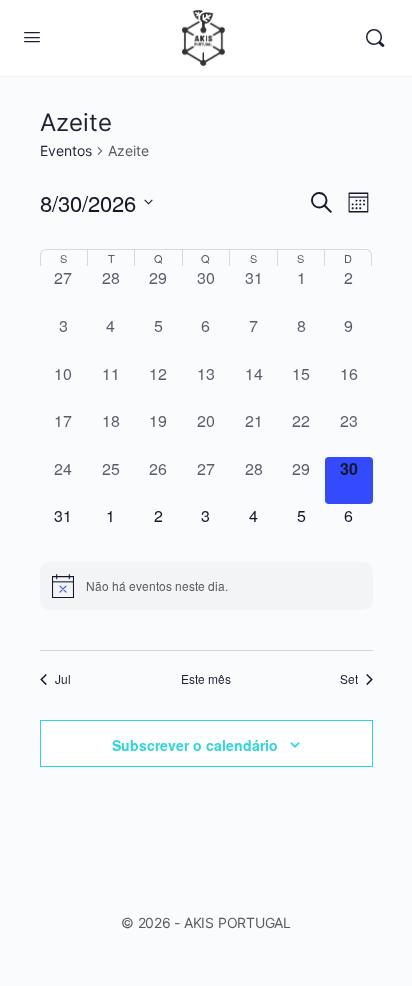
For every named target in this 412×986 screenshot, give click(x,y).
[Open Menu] (32, 36)
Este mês (206, 679)
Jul (63, 679)
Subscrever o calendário (195, 745)
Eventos (66, 150)
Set (349, 679)
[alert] (206, 586)
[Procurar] (375, 38)
